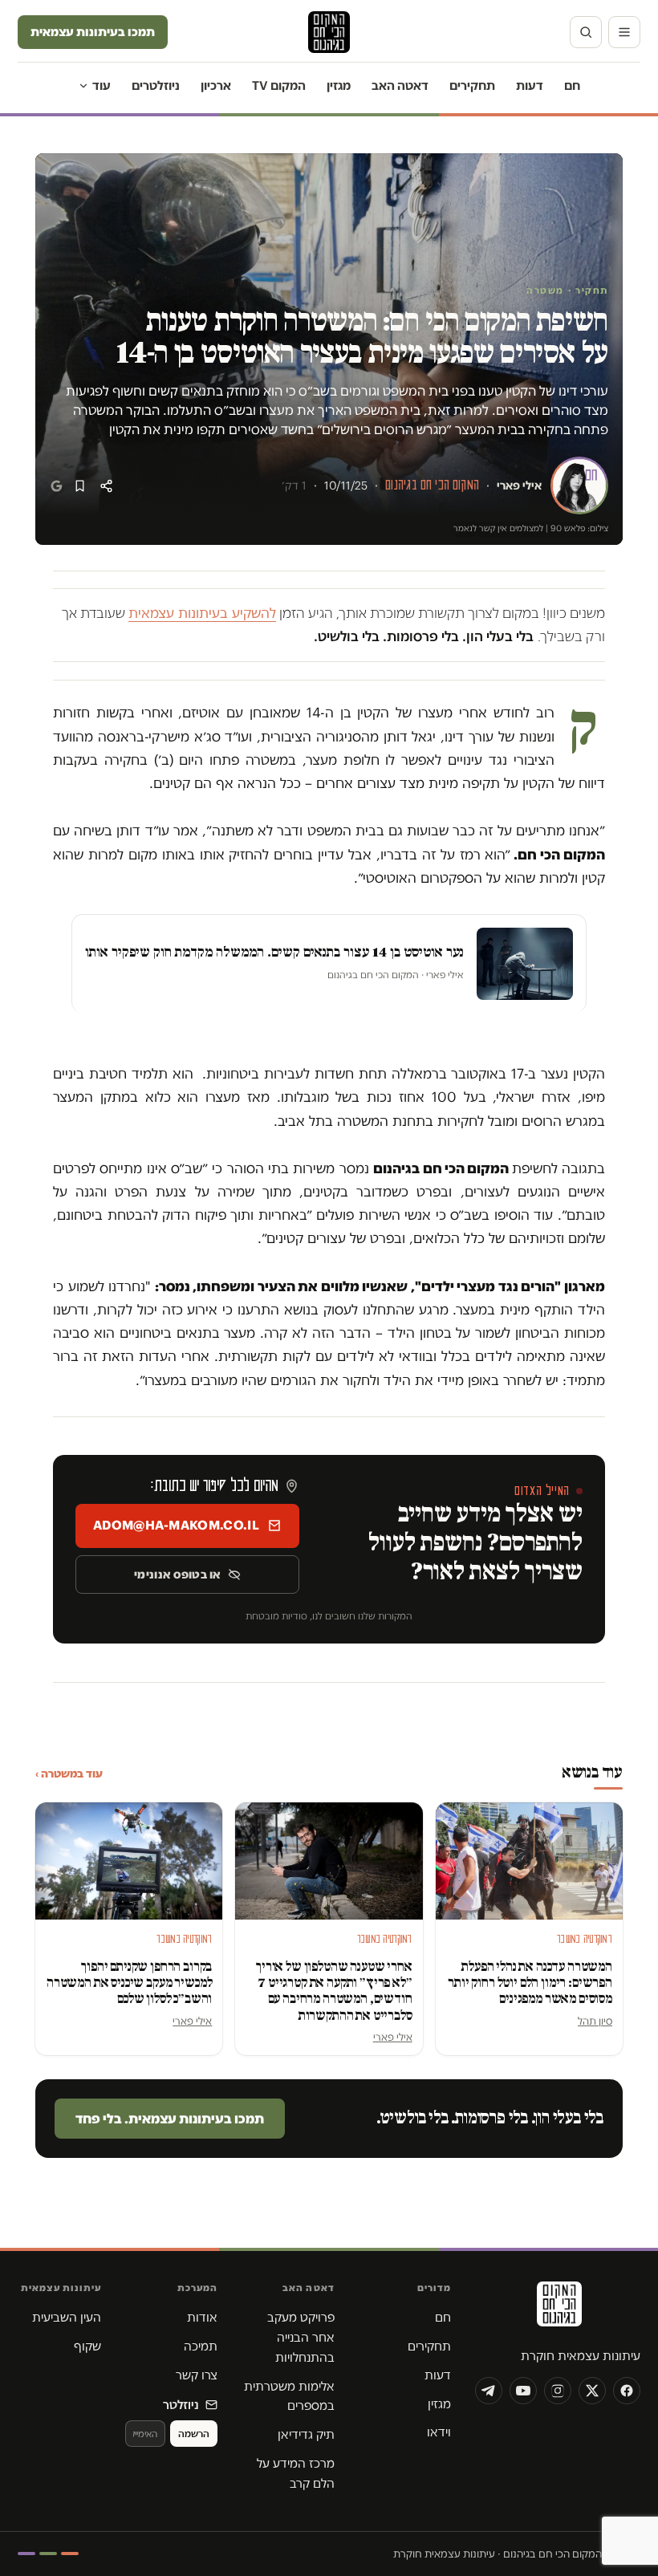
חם (572, 85)
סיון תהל (595, 2021)
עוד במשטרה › (69, 1774)
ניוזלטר (181, 2405)
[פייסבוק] (627, 2391)
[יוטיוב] (523, 2391)
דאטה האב (400, 85)
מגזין (339, 85)
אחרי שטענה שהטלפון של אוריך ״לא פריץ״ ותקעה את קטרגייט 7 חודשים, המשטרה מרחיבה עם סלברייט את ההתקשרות (334, 1991)
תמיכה (201, 2346)
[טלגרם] (489, 2391)
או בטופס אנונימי (177, 1574)
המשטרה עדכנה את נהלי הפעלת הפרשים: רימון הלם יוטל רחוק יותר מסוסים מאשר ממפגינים (530, 1983)
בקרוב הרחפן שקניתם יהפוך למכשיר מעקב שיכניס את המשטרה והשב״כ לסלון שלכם (129, 1983)
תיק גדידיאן (306, 2434)
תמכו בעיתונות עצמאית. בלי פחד (170, 2119)
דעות (530, 85)
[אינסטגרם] (558, 2391)
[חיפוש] (586, 32)
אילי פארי (519, 486)
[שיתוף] (106, 486)
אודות (202, 2317)
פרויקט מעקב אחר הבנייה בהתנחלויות (301, 2337)
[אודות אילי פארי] (579, 486)
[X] (592, 2391)
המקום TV (279, 85)
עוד (102, 85)
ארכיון (216, 85)
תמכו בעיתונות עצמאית (93, 32)
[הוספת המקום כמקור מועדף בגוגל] (57, 486)
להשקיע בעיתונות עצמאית (202, 613)
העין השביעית (67, 2317)
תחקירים (472, 85)
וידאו (439, 2432)
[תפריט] (624, 32)
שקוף (87, 2346)
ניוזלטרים (156, 85)
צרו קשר (197, 2375)
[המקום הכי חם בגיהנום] (558, 2310)
